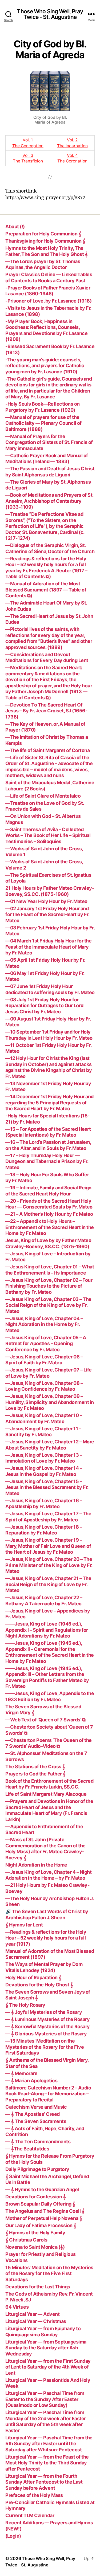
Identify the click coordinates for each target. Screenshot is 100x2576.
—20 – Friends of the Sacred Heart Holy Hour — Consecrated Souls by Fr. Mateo (49, 1204)
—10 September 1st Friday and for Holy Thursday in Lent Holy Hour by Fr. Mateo (49, 1035)
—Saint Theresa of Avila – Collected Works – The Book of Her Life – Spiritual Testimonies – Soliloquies (48, 835)
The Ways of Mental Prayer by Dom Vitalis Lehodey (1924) (44, 1967)
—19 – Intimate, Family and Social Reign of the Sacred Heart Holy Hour (48, 1191)
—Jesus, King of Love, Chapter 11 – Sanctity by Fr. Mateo (43, 1432)
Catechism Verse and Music (36, 2107)
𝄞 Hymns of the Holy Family (35, 2233)
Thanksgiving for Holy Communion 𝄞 (45, 241)
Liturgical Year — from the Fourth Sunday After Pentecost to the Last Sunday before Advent (44, 2482)
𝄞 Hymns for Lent (24, 1925)
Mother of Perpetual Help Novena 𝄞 (44, 2218)
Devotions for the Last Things (38, 2287)
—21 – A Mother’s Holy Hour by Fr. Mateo (49, 1214)
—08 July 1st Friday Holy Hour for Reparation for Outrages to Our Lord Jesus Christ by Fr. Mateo (44, 1006)
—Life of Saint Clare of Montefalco (43, 796)
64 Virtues (17, 2307)
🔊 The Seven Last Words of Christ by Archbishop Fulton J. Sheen (47, 1914)
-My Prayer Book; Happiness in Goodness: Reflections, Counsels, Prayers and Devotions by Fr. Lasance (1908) (46, 330)
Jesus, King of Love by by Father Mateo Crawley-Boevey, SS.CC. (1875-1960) (48, 1243)
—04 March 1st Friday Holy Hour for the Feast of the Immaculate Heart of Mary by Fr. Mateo (48, 947)
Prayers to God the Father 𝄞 (35, 1774)
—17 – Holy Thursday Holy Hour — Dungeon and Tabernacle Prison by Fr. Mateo (47, 1161)
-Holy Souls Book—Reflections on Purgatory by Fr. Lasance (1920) (43, 407)
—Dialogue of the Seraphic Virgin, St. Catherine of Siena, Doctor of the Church (50, 548)
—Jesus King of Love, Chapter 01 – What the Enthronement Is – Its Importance (50, 1270)
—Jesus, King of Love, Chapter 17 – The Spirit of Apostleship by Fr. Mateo (48, 1517)
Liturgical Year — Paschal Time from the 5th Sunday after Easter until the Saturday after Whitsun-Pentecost (49, 2444)
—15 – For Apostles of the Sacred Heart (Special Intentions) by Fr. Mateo (48, 1132)
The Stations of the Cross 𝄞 (35, 1767)
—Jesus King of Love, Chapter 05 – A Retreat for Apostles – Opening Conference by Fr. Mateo (46, 1344)
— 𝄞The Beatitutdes (27, 2149)
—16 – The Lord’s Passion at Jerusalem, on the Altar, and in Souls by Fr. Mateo (48, 1145)
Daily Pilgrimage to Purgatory (37, 2169)
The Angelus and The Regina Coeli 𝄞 (45, 2211)
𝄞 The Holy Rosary (25, 2005)
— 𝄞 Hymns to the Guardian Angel (42, 2189)
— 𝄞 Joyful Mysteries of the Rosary (44, 2012)
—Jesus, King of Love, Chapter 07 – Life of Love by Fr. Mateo (49, 1373)
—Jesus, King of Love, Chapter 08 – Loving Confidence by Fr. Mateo (44, 1386)
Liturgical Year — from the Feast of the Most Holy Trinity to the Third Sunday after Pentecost (47, 2463)
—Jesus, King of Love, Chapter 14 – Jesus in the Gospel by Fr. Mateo (44, 1471)
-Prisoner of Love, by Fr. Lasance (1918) (48, 301)
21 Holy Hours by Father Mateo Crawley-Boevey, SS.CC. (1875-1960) (50, 891)
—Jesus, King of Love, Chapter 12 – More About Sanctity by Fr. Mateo (50, 1445)
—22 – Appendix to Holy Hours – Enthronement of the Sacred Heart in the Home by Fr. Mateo (50, 1227)
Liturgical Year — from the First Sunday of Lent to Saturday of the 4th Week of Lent (48, 2367)
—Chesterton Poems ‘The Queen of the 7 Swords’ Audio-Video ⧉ (49, 1743)
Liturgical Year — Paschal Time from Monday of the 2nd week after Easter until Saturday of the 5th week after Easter (46, 2421)
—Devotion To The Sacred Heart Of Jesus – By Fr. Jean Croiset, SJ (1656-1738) (46, 711)
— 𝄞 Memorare (21, 2073)
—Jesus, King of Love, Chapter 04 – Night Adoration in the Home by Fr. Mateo (44, 1324)
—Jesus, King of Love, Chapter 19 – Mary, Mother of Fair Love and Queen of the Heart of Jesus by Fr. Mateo (48, 1546)
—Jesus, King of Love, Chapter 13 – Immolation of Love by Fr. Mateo (44, 1458)
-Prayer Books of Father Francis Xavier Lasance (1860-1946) (48, 291)
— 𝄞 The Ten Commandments (38, 2142)
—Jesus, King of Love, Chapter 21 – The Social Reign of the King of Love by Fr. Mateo (48, 1584)
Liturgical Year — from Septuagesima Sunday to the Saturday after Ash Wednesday (46, 2348)
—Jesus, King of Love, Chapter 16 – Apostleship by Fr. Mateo (44, 1504)
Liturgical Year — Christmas (36, 2321)
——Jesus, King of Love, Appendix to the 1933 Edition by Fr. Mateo (50, 1696)
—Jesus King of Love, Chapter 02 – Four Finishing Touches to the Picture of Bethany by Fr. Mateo (49, 1286)
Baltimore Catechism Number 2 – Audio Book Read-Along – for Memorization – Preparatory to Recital (48, 2094)
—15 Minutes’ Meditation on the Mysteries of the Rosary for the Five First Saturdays (45, 2047)
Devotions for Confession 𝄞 (35, 2197)
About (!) (15, 226)
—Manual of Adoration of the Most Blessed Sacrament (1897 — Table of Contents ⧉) (46, 590)
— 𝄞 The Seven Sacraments (36, 2121)
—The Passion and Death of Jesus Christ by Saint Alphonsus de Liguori (50, 472)
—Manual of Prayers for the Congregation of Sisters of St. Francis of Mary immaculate (49, 442)
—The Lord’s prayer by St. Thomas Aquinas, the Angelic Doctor (43, 264)
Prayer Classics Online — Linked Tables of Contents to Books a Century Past (49, 277)
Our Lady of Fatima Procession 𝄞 (41, 2225)
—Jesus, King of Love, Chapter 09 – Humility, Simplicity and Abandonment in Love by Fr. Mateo (50, 1402)
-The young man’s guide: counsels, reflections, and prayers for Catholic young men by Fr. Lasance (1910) (45, 366)
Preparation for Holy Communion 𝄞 (43, 234)
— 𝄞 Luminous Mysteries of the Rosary (47, 2019)
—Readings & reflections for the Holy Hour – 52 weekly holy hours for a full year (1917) (46, 1938)
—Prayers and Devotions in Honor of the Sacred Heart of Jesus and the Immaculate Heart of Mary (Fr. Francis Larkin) (49, 1810)
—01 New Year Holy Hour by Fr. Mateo (46, 901)
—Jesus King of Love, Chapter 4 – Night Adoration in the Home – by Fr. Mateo (48, 1875)
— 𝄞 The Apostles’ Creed (33, 2114)
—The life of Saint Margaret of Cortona (47, 750)
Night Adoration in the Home (36, 1865)
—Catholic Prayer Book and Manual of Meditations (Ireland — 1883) (47, 459)
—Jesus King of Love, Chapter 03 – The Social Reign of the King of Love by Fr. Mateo (48, 1305)
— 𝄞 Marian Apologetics (31, 2081)
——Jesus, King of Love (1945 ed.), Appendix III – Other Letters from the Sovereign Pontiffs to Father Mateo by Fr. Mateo (47, 1677)
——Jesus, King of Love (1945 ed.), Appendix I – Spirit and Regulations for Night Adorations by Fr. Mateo (47, 1630)
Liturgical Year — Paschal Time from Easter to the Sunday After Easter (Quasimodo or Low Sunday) (45, 2399)
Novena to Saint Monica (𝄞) (35, 2247)
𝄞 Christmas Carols (26, 2240)
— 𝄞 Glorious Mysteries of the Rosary (46, 2034)
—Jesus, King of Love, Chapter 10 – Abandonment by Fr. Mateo (44, 1418)
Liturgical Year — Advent (32, 2314)
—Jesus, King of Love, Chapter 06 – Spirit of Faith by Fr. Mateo (44, 1360)
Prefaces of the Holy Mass (34, 2495)
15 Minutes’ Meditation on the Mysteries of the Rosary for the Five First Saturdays (49, 2273)
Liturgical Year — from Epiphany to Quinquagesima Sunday (43, 2332)
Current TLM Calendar (30, 2515)
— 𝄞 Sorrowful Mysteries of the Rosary (48, 2026)
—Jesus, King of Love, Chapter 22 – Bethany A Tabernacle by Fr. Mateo (44, 1601)
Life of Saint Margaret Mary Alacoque (46, 1794)
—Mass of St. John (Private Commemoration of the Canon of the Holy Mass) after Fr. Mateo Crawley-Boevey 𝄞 (45, 1849)
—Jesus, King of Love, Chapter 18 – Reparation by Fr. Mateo (44, 1530)
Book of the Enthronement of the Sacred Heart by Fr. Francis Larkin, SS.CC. (49, 1784)
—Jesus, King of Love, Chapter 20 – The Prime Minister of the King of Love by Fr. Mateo (49, 1565)
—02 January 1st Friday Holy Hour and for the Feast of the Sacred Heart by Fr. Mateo (47, 915)
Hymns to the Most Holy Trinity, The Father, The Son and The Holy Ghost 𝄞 (46, 251)
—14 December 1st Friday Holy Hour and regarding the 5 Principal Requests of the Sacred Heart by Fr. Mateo (49, 1103)
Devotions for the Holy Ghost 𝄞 (39, 1985)
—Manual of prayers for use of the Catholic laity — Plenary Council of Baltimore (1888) (43, 423)
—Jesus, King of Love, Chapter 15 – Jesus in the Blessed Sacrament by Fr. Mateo (47, 1487)
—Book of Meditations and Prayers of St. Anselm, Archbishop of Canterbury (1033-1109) (49, 501)
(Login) (13, 2536)
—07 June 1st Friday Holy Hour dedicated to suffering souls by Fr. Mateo (50, 989)
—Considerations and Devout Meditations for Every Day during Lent (47, 658)
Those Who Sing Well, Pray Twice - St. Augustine (50, 14)
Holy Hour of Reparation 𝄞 (33, 1977)
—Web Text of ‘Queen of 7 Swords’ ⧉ (45, 1720)
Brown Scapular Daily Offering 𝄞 (40, 2204)
